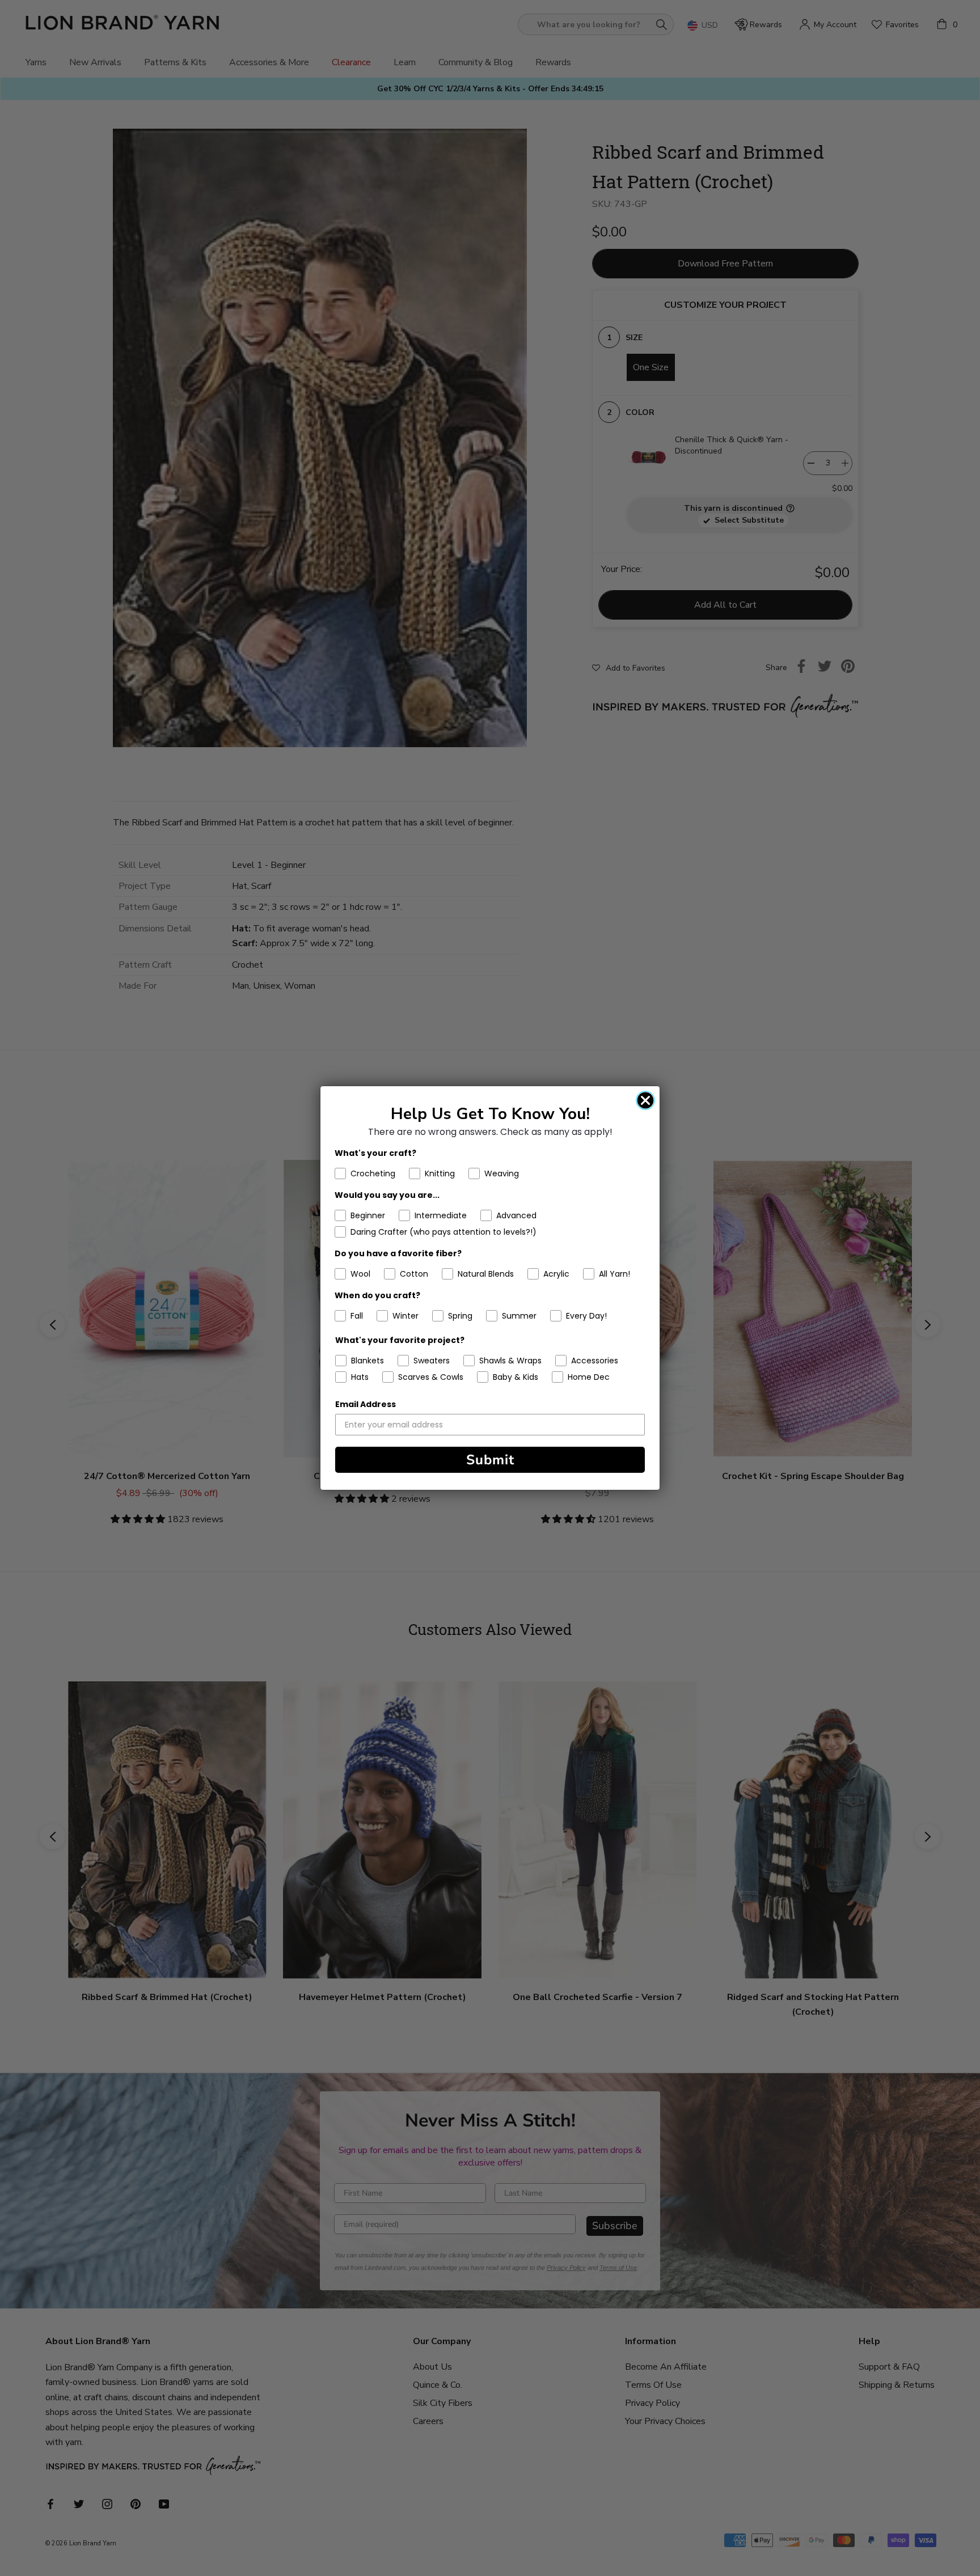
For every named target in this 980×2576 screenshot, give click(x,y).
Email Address (366, 1404)
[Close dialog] (645, 1100)
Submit (490, 1460)
